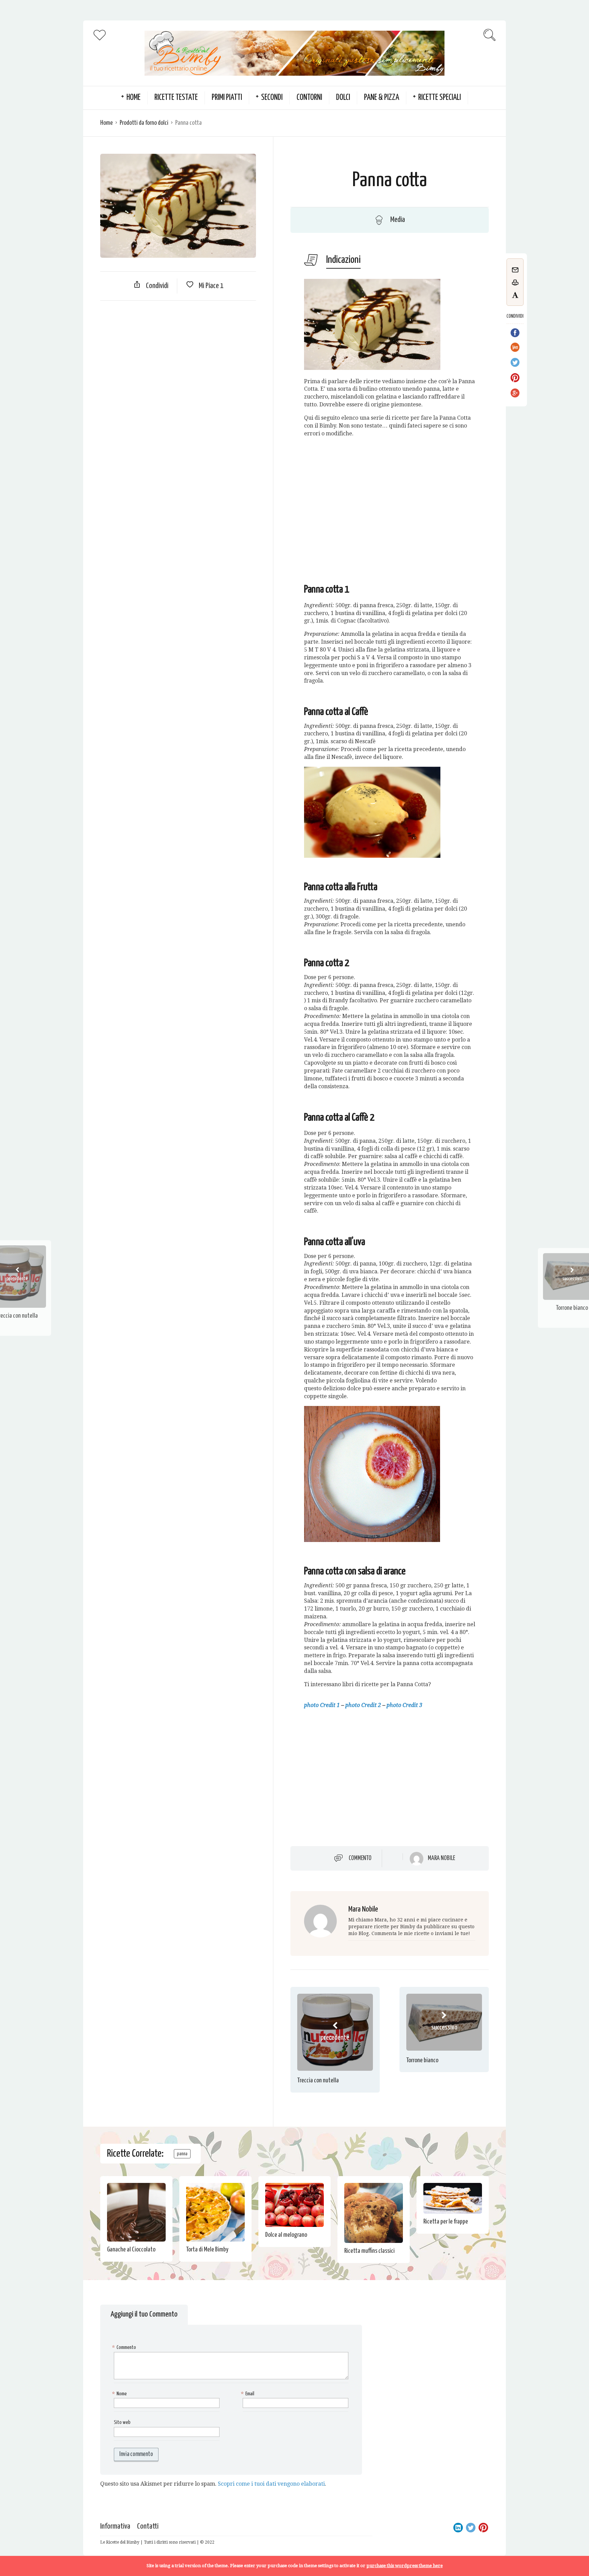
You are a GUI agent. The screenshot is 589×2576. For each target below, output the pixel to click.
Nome (120, 2394)
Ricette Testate (176, 98)
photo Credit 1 (322, 1705)
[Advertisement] (178, 355)
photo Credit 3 (404, 1705)
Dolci (343, 98)
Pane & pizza (382, 98)
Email (248, 2394)
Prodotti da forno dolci (144, 123)
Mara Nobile (441, 1858)
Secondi (272, 98)
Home (107, 123)
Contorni (309, 98)
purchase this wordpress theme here (405, 2566)
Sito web (122, 2422)
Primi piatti (227, 98)
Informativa (115, 2526)
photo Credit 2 (363, 1705)
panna (182, 2154)
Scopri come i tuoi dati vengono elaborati (271, 2484)
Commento (360, 1858)
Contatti (148, 2526)
